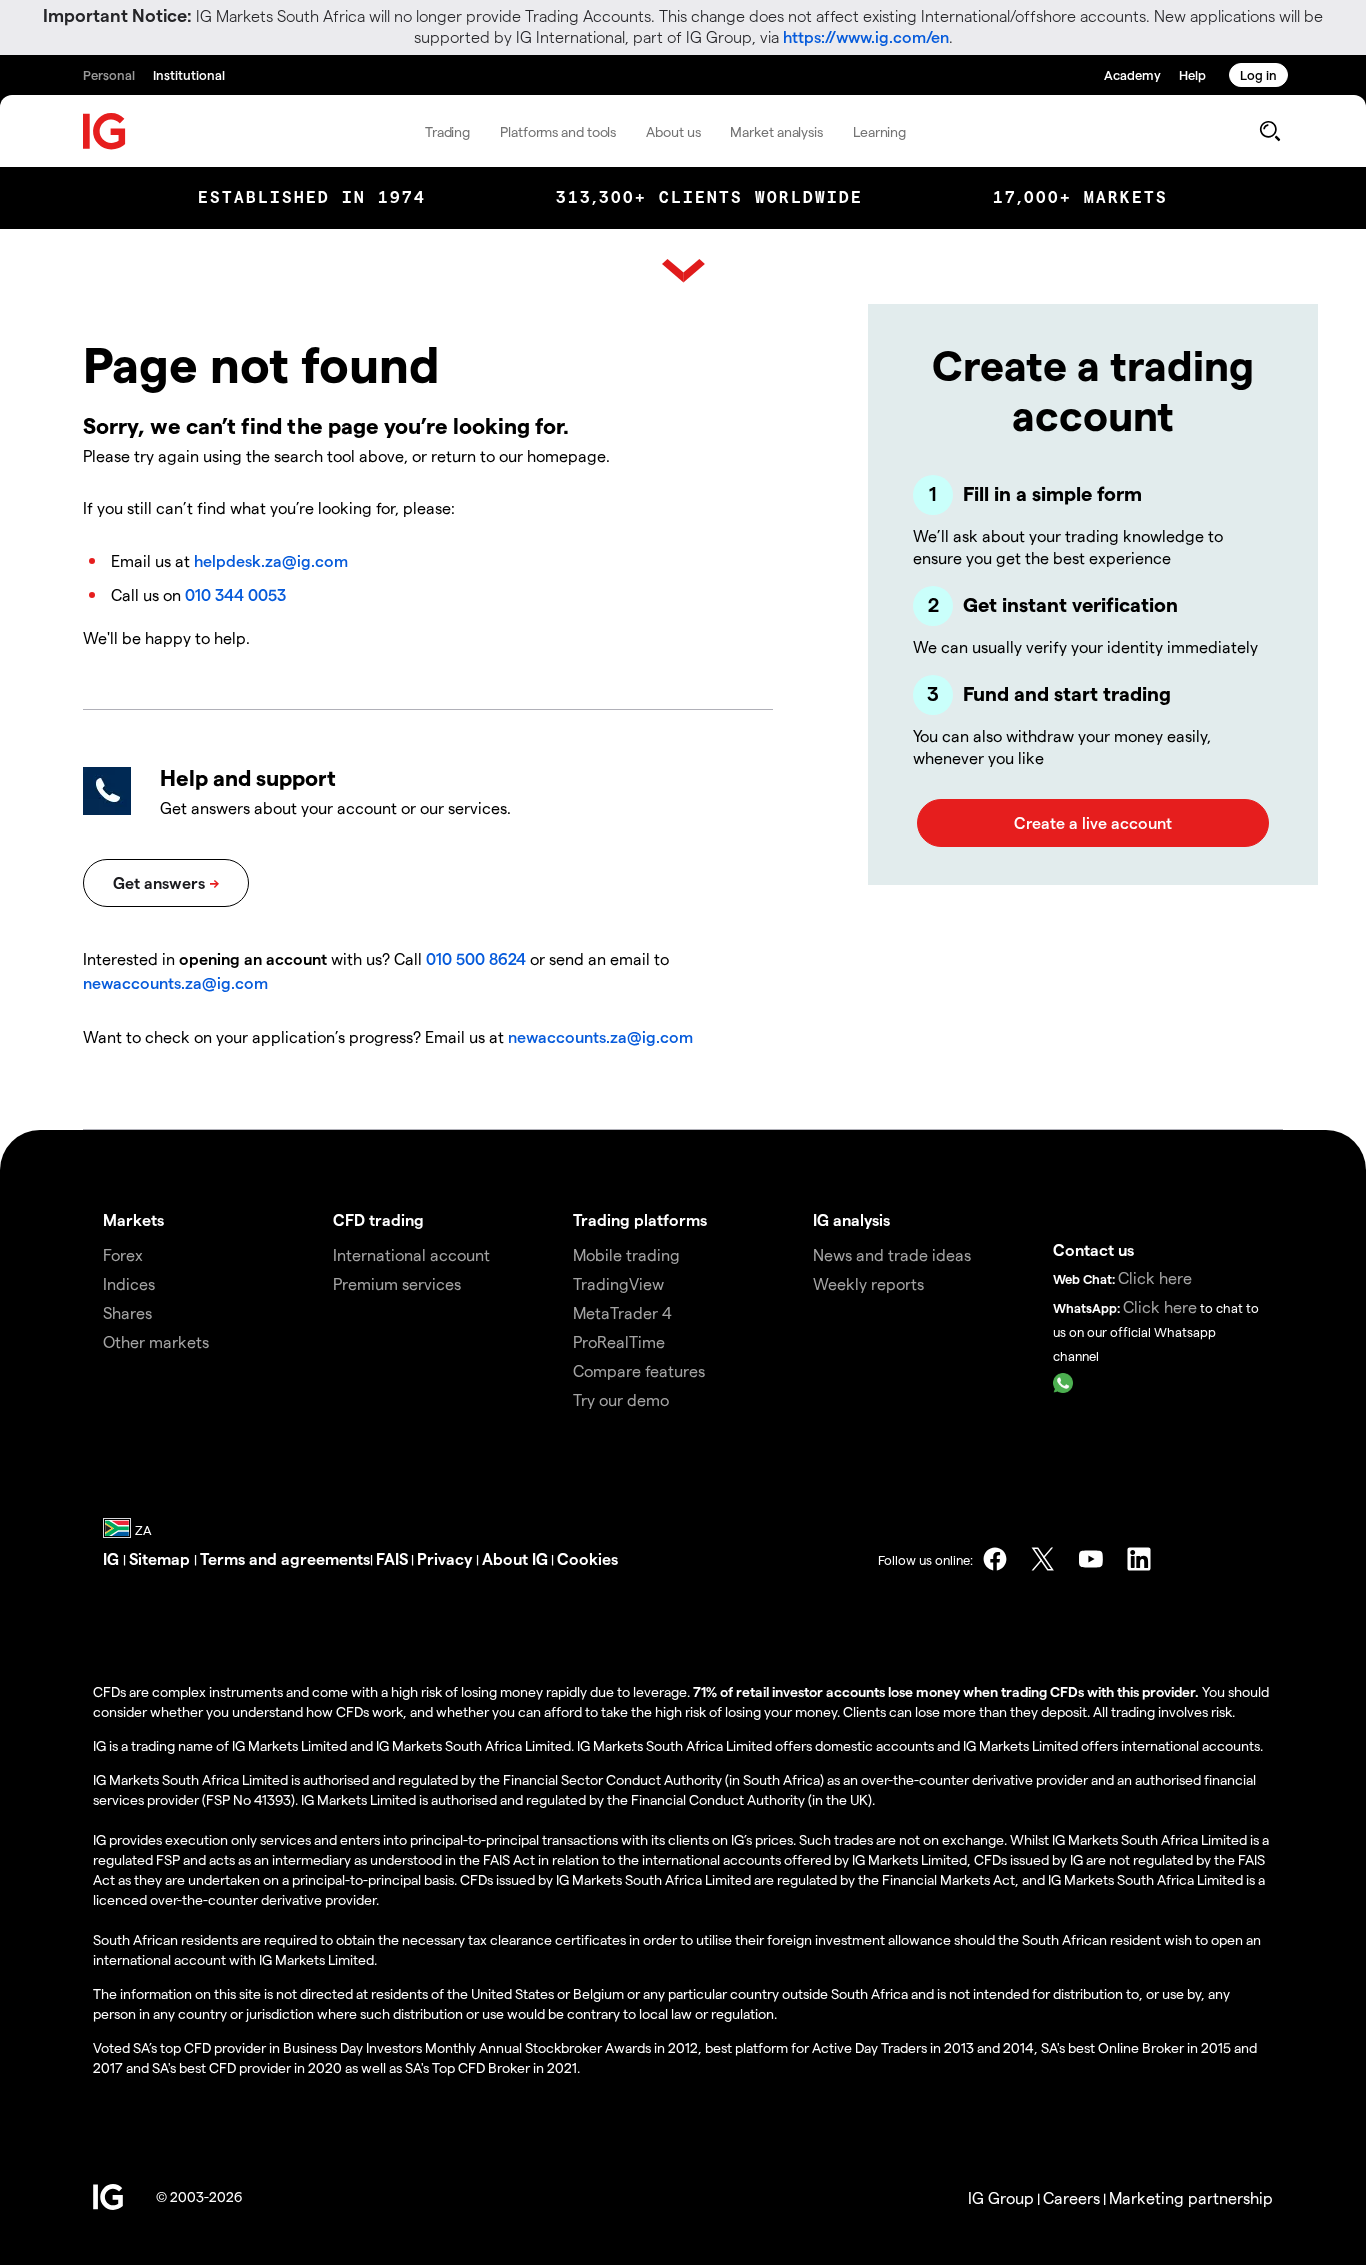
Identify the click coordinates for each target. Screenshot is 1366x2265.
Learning (879, 131)
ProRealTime (619, 1341)
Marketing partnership (1191, 2197)
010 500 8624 (478, 958)
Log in (1258, 74)
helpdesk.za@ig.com (271, 560)
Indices (129, 1283)
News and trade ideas (892, 1254)
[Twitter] (1043, 1559)
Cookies (587, 1558)
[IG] (105, 131)
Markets (133, 1219)
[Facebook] (995, 1559)
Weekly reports (868, 1283)
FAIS (392, 1558)
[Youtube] (1091, 1559)
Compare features (639, 1370)
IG (113, 1558)
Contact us (1093, 1249)
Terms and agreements (285, 1558)
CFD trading (378, 1219)
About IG (515, 1558)
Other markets (156, 1341)
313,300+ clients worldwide (709, 197)
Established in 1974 (312, 197)
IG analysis (851, 1219)
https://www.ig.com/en (866, 36)
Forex (123, 1254)
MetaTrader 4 (622, 1312)
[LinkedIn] (1139, 1559)
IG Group (1001, 2197)
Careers (1071, 2197)
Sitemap (161, 1558)
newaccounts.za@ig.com (175, 982)
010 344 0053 (235, 594)
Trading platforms (640, 1219)
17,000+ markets (1080, 197)
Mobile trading (626, 1254)
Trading (447, 131)
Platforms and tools (558, 131)
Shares (127, 1312)
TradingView (618, 1283)
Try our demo (621, 1399)
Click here (1155, 1277)
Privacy (446, 1558)
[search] (1269, 131)
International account (411, 1254)
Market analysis (776, 131)
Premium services (397, 1283)
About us (673, 131)
